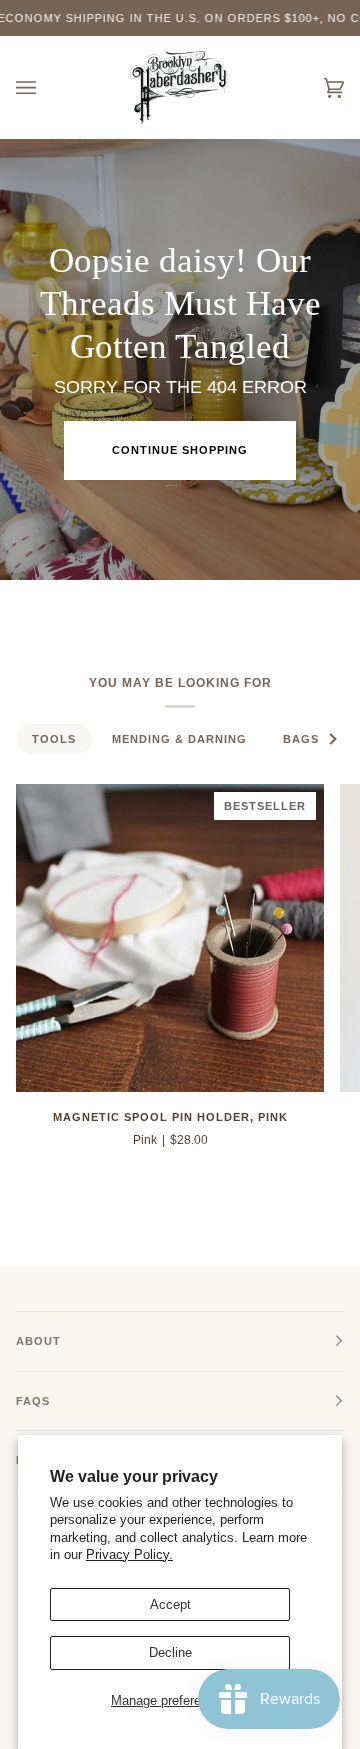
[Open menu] (46, 87)
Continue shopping (180, 450)
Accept (170, 1604)
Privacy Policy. (129, 1554)
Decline (170, 1652)
